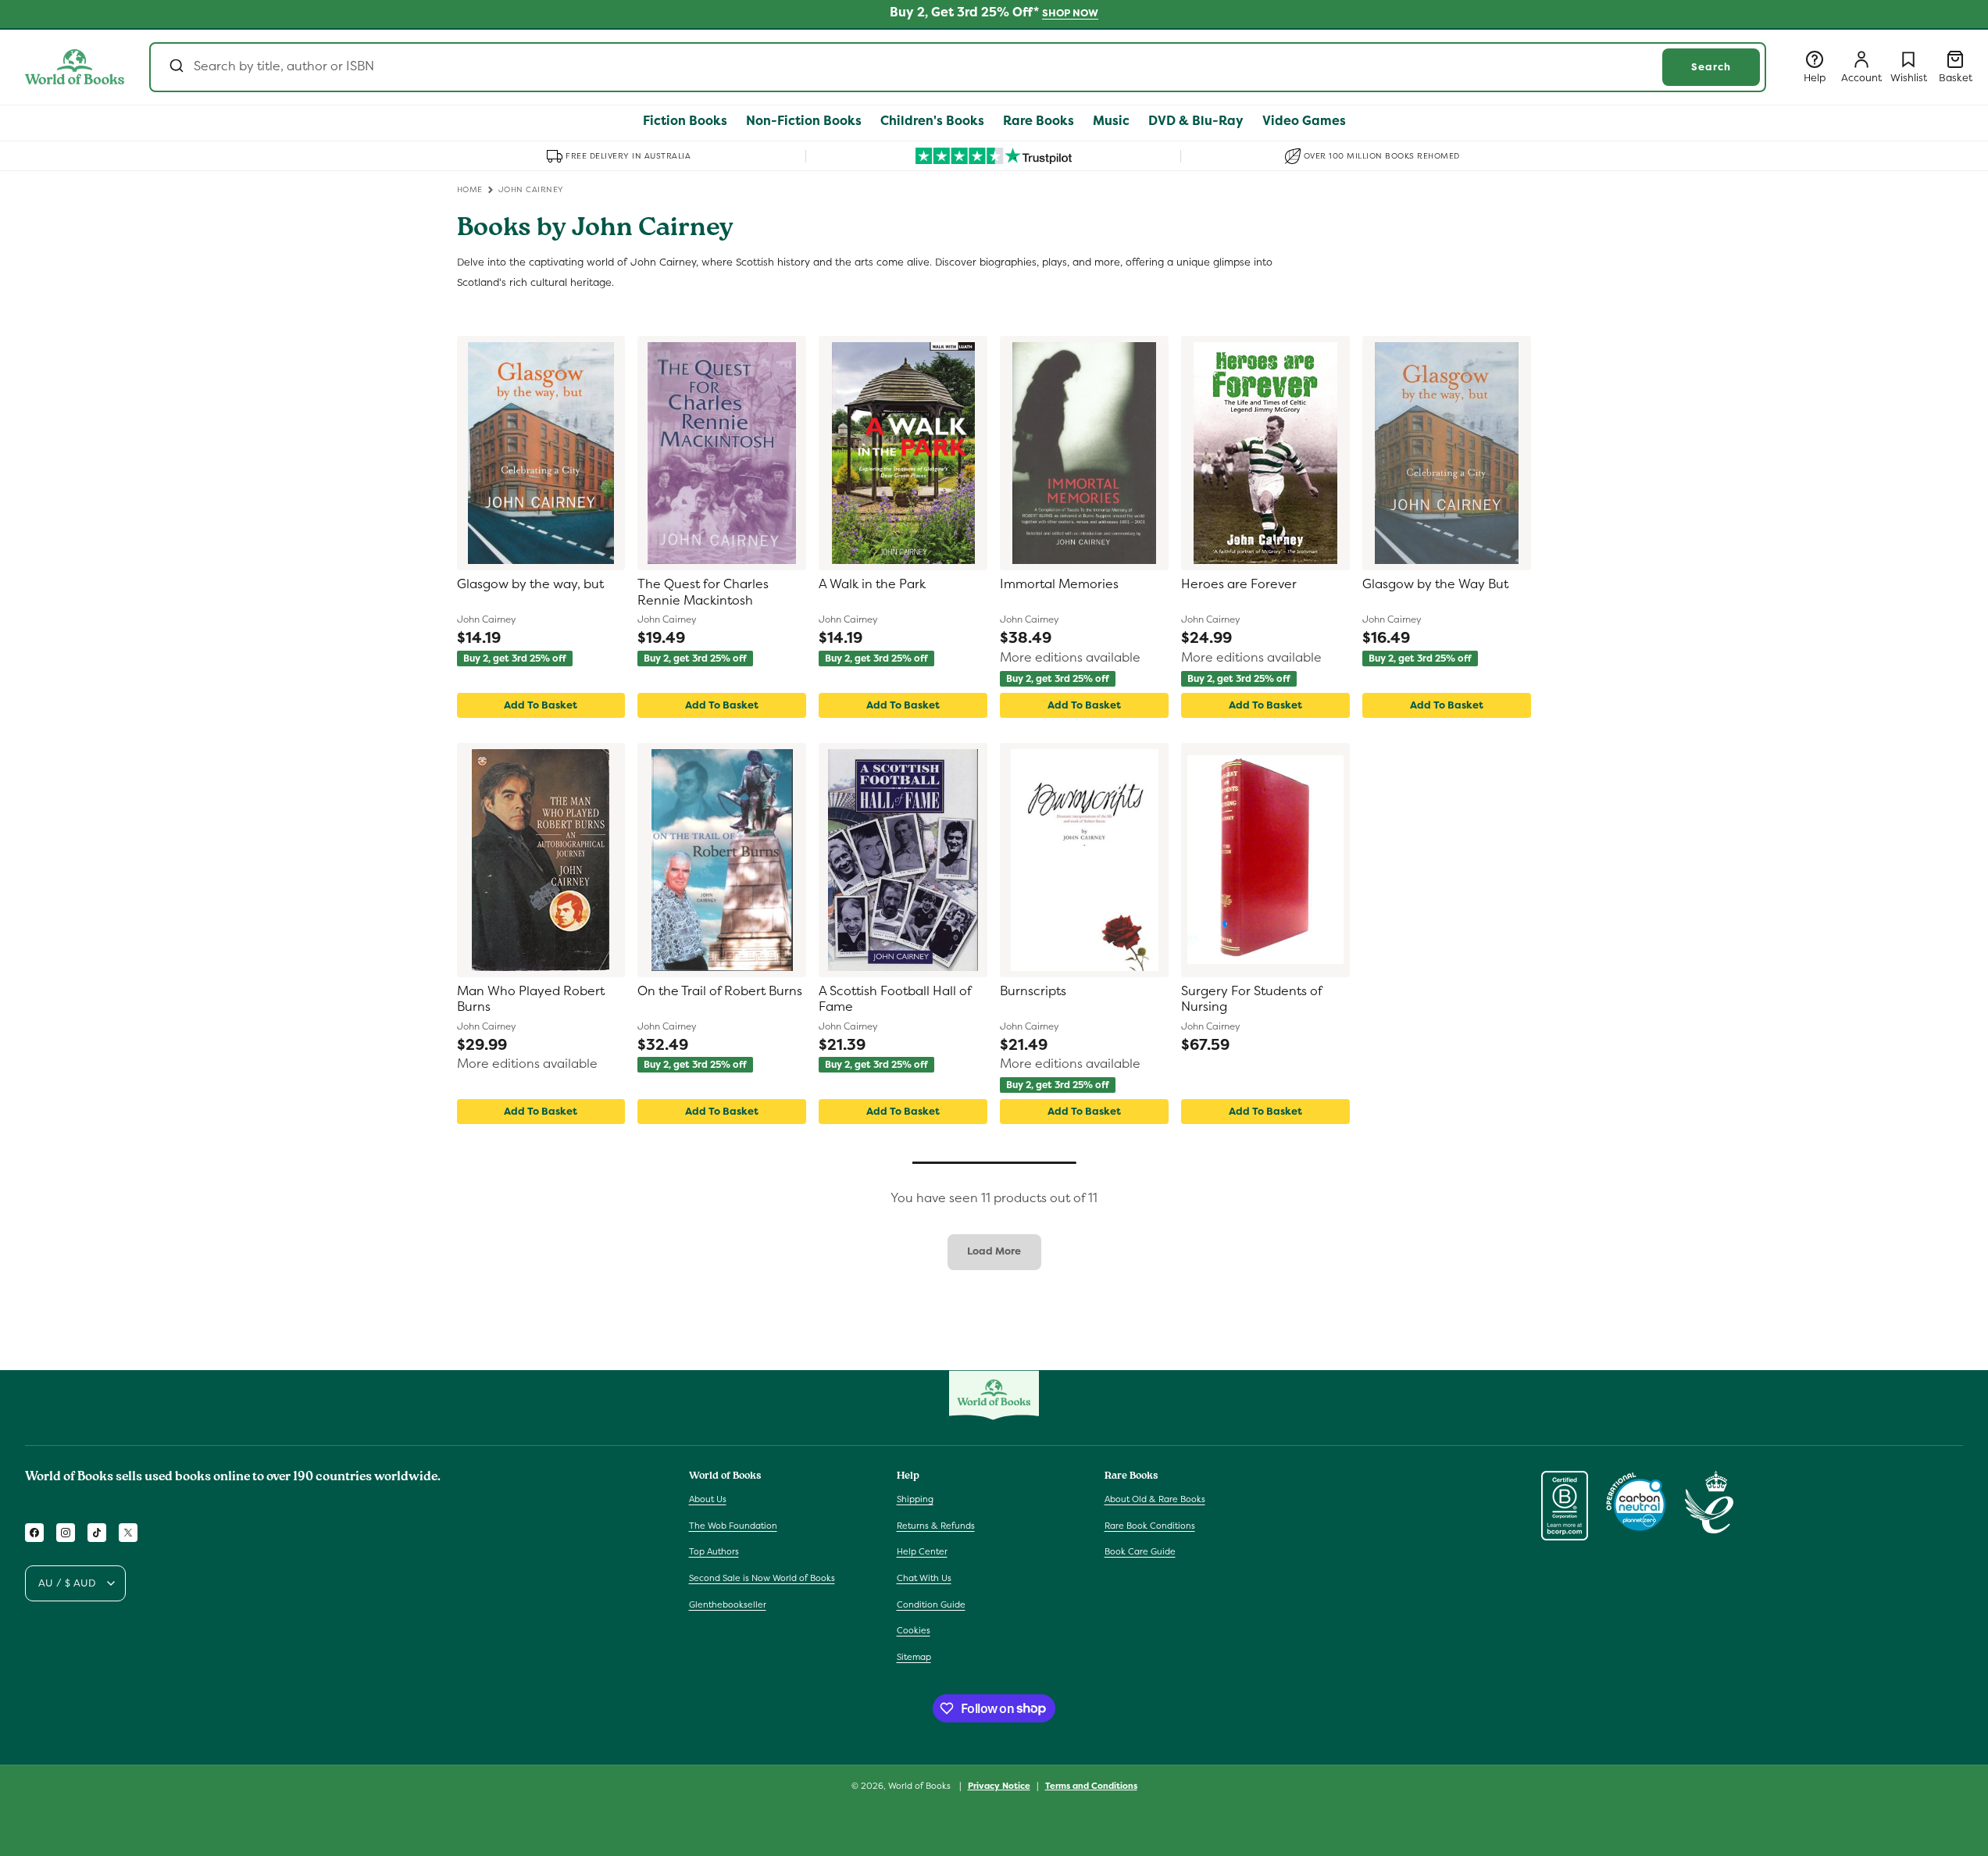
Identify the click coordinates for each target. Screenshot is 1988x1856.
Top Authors (714, 1552)
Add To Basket (541, 705)
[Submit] (175, 67)
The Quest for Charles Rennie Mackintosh (703, 592)
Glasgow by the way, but (530, 584)
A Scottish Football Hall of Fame (895, 999)
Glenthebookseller (728, 1604)
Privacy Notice (999, 1785)
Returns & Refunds (936, 1526)
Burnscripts (1033, 991)
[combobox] (958, 67)
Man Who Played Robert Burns (531, 999)
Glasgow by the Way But (1435, 584)
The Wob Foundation (733, 1526)
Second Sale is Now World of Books (762, 1578)
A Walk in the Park (872, 584)
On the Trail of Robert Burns (720, 991)
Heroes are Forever (1239, 584)
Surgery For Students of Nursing (1251, 999)
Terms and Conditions (1091, 1785)
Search (1711, 67)
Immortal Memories (1059, 584)
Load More (994, 1251)
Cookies (914, 1630)
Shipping (915, 1499)
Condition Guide (931, 1604)
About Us (708, 1499)
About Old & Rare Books (1155, 1499)
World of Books (921, 1786)
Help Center (922, 1552)
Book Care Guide (1140, 1552)
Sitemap (914, 1657)
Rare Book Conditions (1150, 1526)
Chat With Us (924, 1578)
